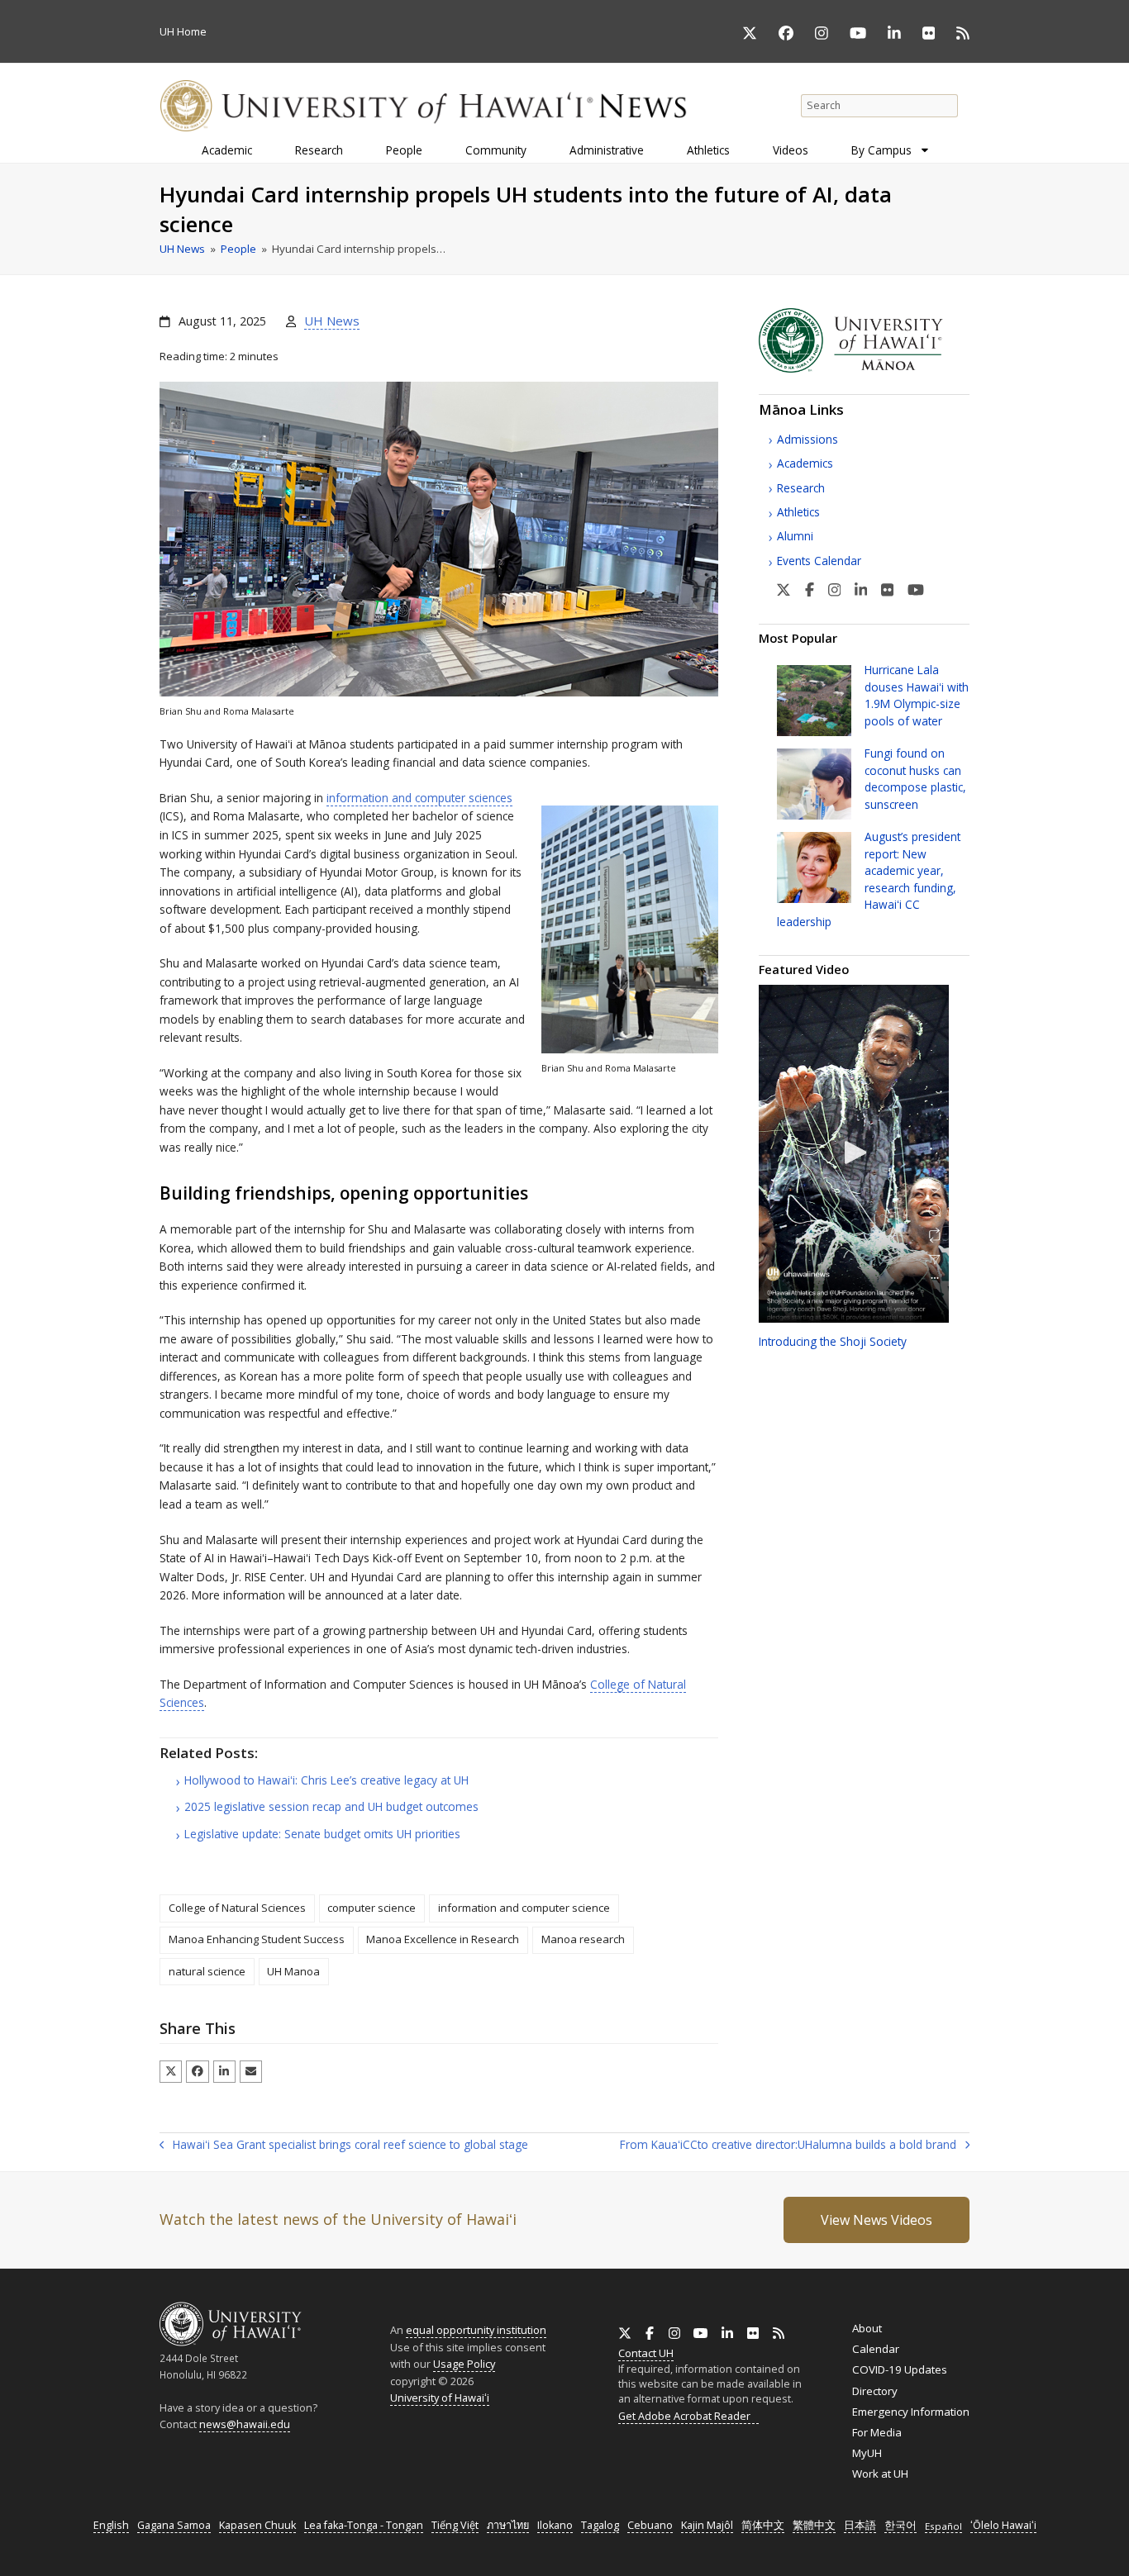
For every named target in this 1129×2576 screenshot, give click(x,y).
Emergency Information (911, 2412)
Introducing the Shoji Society (833, 1341)
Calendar (876, 2349)
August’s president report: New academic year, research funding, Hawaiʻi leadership (869, 879)
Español (943, 2526)
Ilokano (555, 2525)
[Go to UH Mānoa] (864, 368)
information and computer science (524, 1908)
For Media (877, 2432)
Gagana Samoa (174, 2525)
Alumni (795, 536)
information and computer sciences (419, 798)
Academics (805, 463)
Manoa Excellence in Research (443, 1939)
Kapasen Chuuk (257, 2525)
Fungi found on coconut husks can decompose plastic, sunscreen (915, 778)
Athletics (798, 512)
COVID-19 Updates (900, 2369)
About (867, 2328)
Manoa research (583, 1939)
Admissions (807, 439)
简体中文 (763, 2525)
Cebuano (650, 2525)
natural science (207, 1971)
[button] (171, 2072)
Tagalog (600, 2525)
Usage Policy (464, 2364)
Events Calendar (819, 561)
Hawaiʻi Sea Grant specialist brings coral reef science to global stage (344, 2146)
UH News (332, 321)
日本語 (860, 2525)
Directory (875, 2391)
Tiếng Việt (455, 2525)
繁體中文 (814, 2525)
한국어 (900, 2525)
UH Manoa (293, 1971)
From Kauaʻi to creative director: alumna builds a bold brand (788, 2146)
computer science (372, 1908)
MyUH (867, 2453)
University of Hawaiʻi (440, 2398)
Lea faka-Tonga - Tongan (364, 2525)
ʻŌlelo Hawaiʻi (1003, 2525)
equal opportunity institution (476, 2330)
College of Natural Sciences (237, 1908)
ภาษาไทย (508, 2525)
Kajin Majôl (707, 2525)
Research (801, 488)
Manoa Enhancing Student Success (257, 1939)
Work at (880, 2474)
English (111, 2525)
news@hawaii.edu (245, 2424)
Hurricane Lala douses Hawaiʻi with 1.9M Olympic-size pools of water (917, 695)
